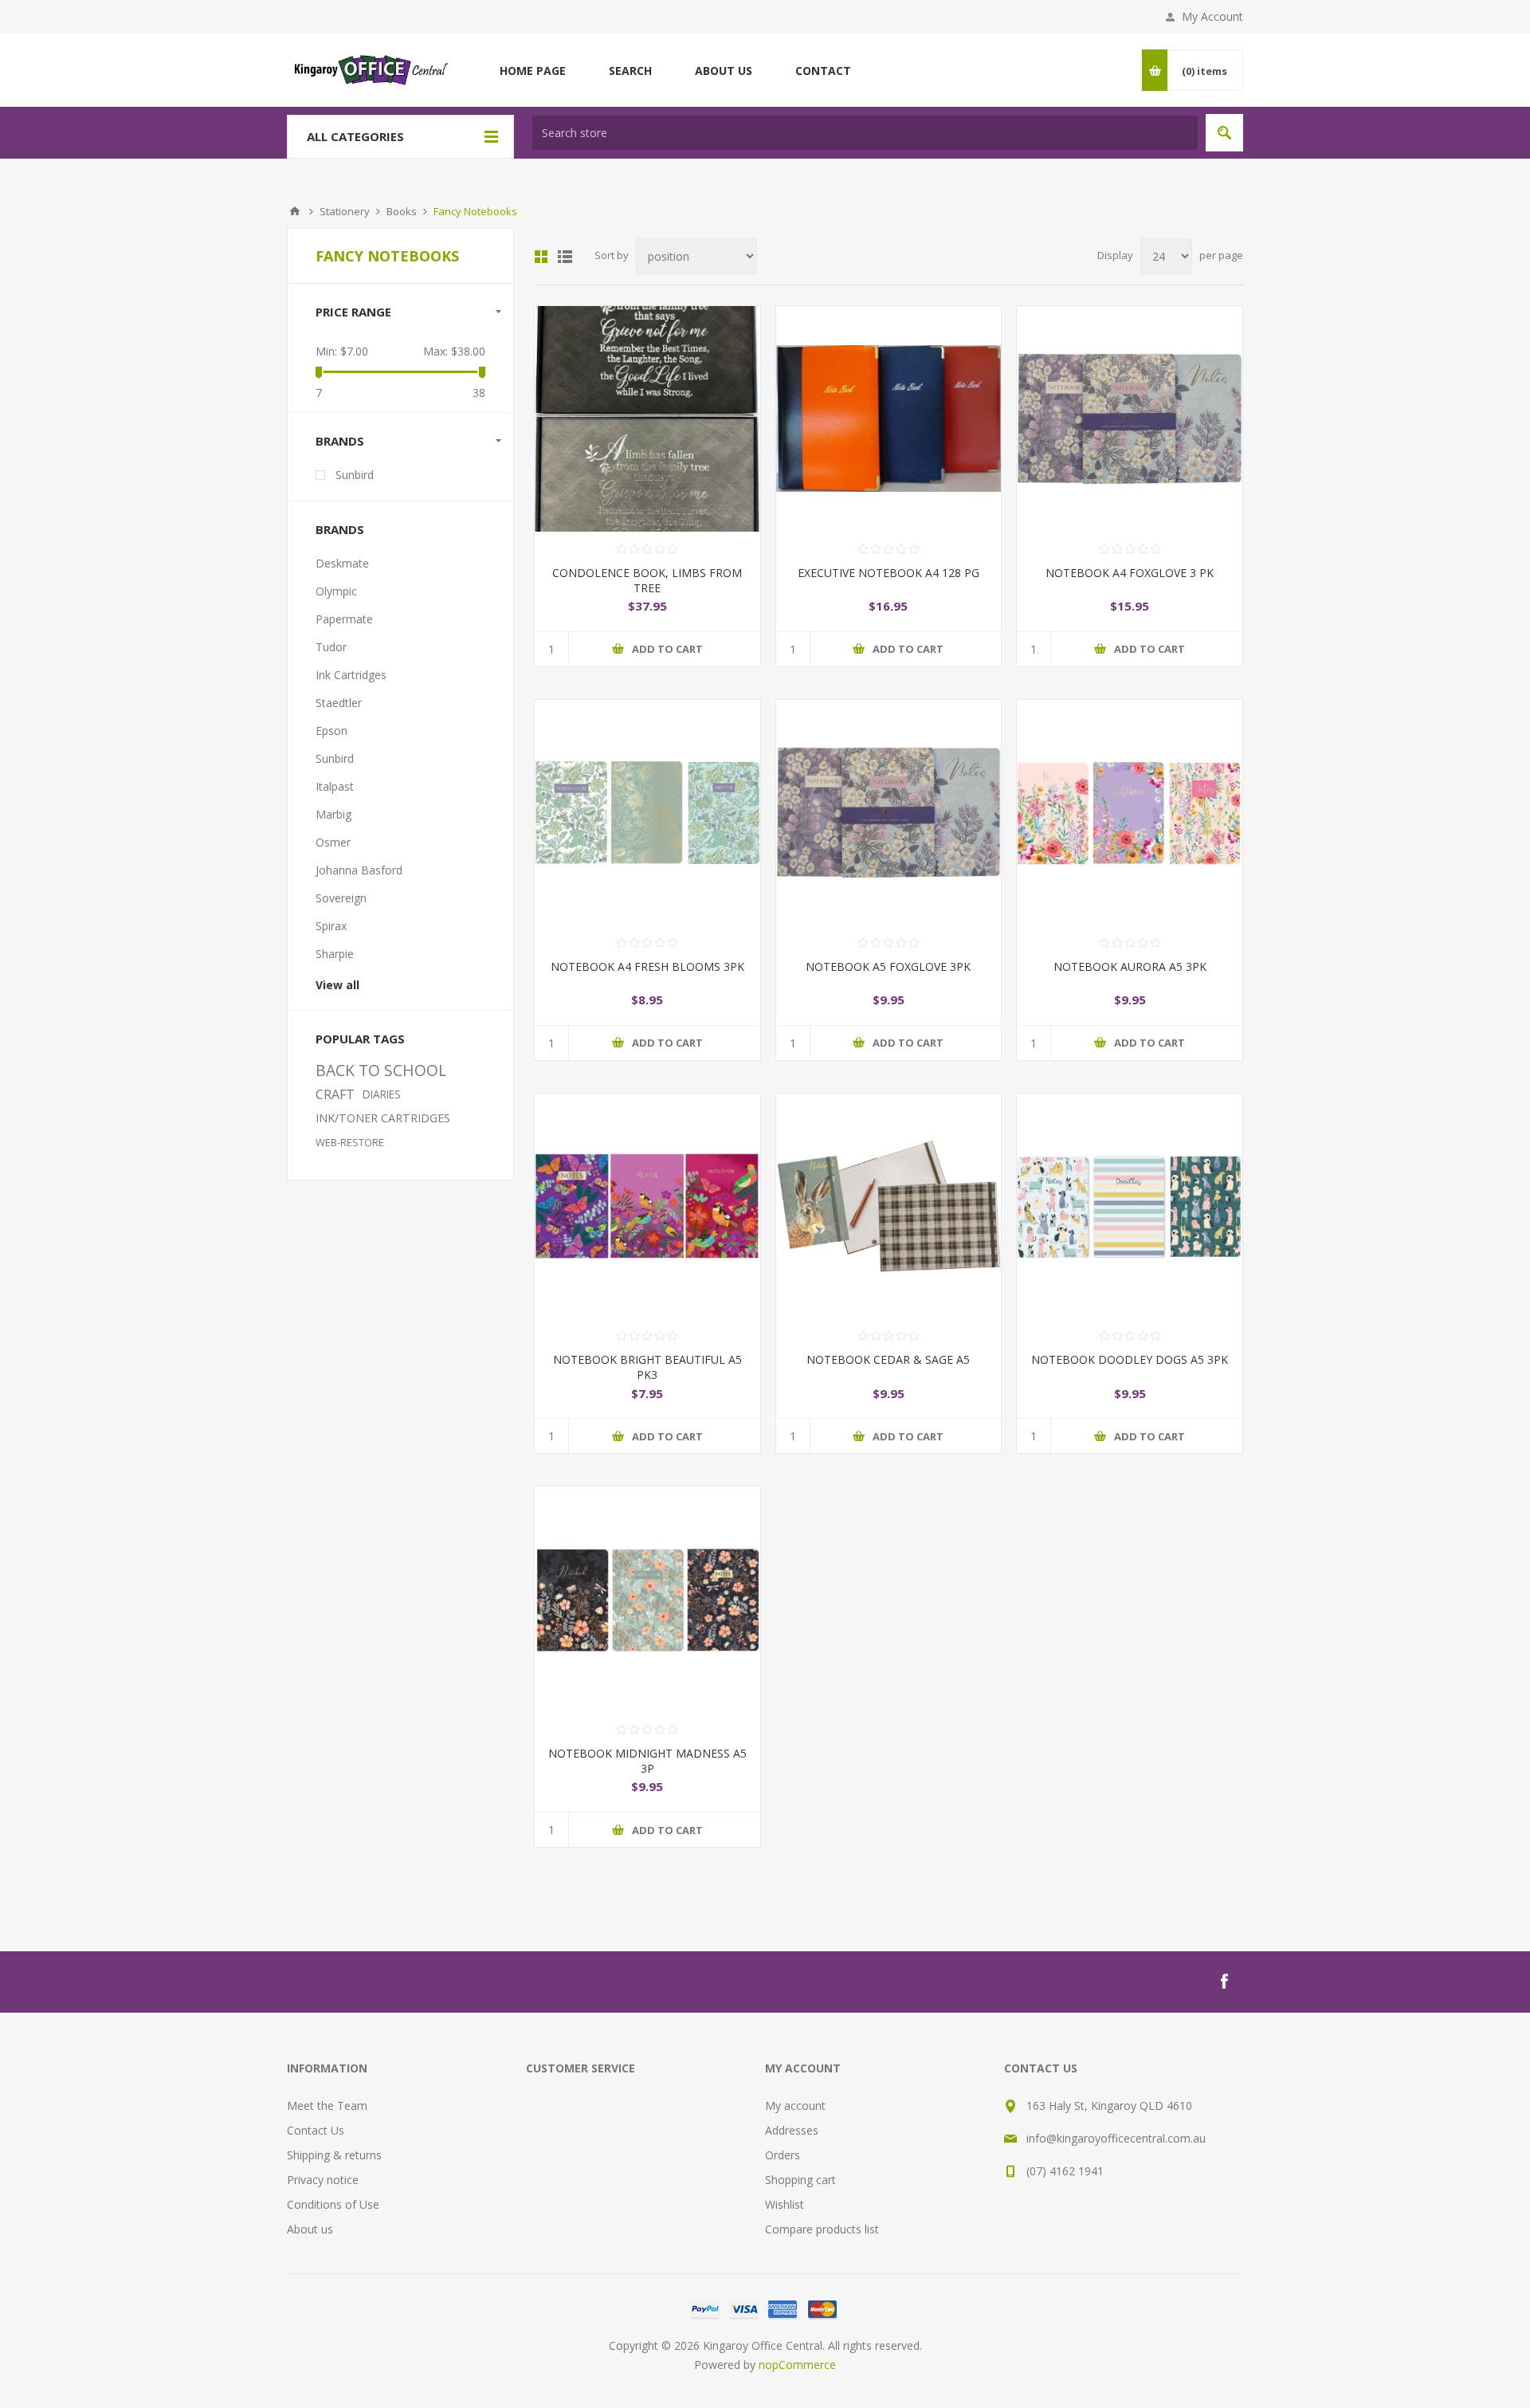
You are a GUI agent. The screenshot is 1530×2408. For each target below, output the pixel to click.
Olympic (336, 591)
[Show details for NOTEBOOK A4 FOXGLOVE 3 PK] (1130, 419)
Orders (783, 2155)
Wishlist (785, 2204)
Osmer (333, 842)
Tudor (331, 647)
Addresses (792, 2130)
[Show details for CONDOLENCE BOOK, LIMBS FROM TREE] (647, 419)
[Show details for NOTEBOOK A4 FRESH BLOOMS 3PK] (647, 813)
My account (795, 2106)
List (565, 257)
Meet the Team (327, 2106)
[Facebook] (1224, 1982)
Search (1224, 133)
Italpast (335, 786)
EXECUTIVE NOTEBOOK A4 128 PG (889, 573)
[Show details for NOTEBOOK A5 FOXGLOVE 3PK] (889, 813)
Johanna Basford (359, 870)
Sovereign (341, 898)
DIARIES (382, 1094)
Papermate (344, 619)
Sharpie (335, 954)
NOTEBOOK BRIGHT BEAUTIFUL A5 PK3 (647, 1367)
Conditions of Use (333, 2204)
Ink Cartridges (351, 675)
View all (337, 985)
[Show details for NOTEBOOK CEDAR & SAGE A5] (889, 1206)
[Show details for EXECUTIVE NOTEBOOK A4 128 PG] (889, 419)
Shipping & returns (334, 2155)
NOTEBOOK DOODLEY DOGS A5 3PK (1130, 1359)
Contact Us (316, 2130)
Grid (541, 257)
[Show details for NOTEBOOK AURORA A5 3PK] (1130, 813)
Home (295, 211)
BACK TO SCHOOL (381, 1070)
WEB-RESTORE (350, 1142)
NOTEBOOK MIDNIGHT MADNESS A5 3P (647, 1761)
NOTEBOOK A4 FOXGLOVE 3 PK (1130, 573)
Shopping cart (800, 2180)
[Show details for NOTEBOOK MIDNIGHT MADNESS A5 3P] (647, 1599)
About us (310, 2229)
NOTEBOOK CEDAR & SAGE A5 (888, 1359)
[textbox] (865, 133)
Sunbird (355, 475)
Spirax (331, 926)
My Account (1212, 16)
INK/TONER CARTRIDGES (383, 1118)
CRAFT (335, 1094)
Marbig (333, 814)
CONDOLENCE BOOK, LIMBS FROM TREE (647, 580)
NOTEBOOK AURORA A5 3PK (1130, 966)
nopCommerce (797, 2365)
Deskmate (342, 563)
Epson (331, 731)
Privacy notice (323, 2180)
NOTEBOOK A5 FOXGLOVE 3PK (888, 966)
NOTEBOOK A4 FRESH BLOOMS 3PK (647, 966)
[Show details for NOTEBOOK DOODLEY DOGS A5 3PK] (1130, 1206)
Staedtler (339, 703)
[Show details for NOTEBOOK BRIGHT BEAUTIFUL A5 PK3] (647, 1206)
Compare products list (822, 2229)
